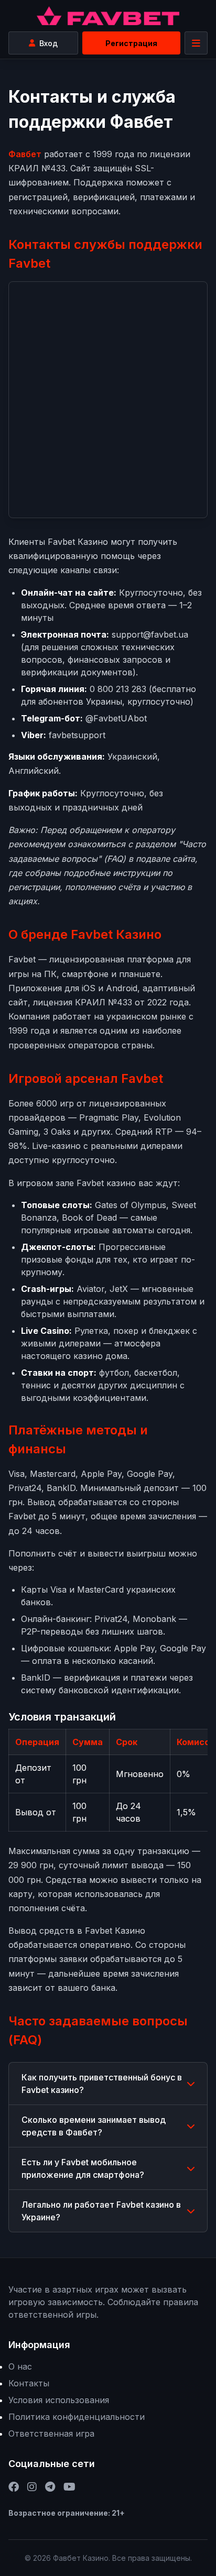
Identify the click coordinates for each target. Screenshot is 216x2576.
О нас (20, 2366)
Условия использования (59, 2400)
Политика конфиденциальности (77, 2417)
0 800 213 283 (118, 689)
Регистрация (131, 43)
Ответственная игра (51, 2434)
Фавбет (25, 154)
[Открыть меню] (196, 43)
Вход (48, 43)
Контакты (29, 2383)
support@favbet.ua (150, 634)
